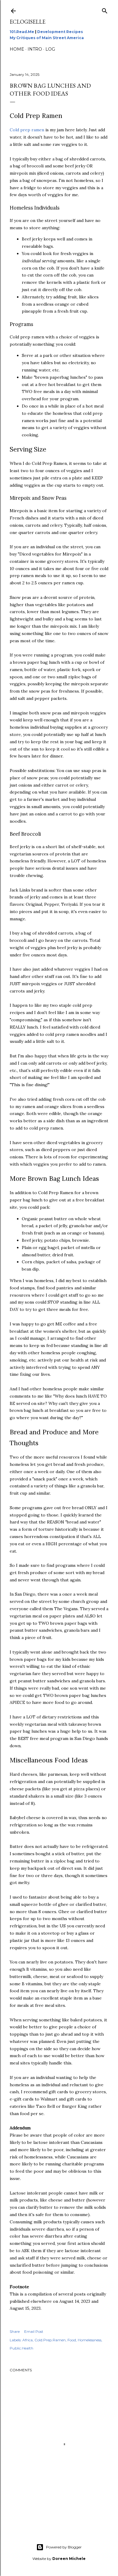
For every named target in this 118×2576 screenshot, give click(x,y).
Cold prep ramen (27, 130)
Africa (28, 2340)
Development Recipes (60, 32)
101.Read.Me (22, 32)
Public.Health (21, 2348)
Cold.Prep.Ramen (50, 2340)
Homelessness (90, 2340)
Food (72, 2340)
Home (17, 49)
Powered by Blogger (64, 2547)
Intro (35, 49)
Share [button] (15, 2331)
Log (50, 49)
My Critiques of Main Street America (47, 38)
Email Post (34, 2331)
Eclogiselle (28, 22)
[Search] (105, 10)
